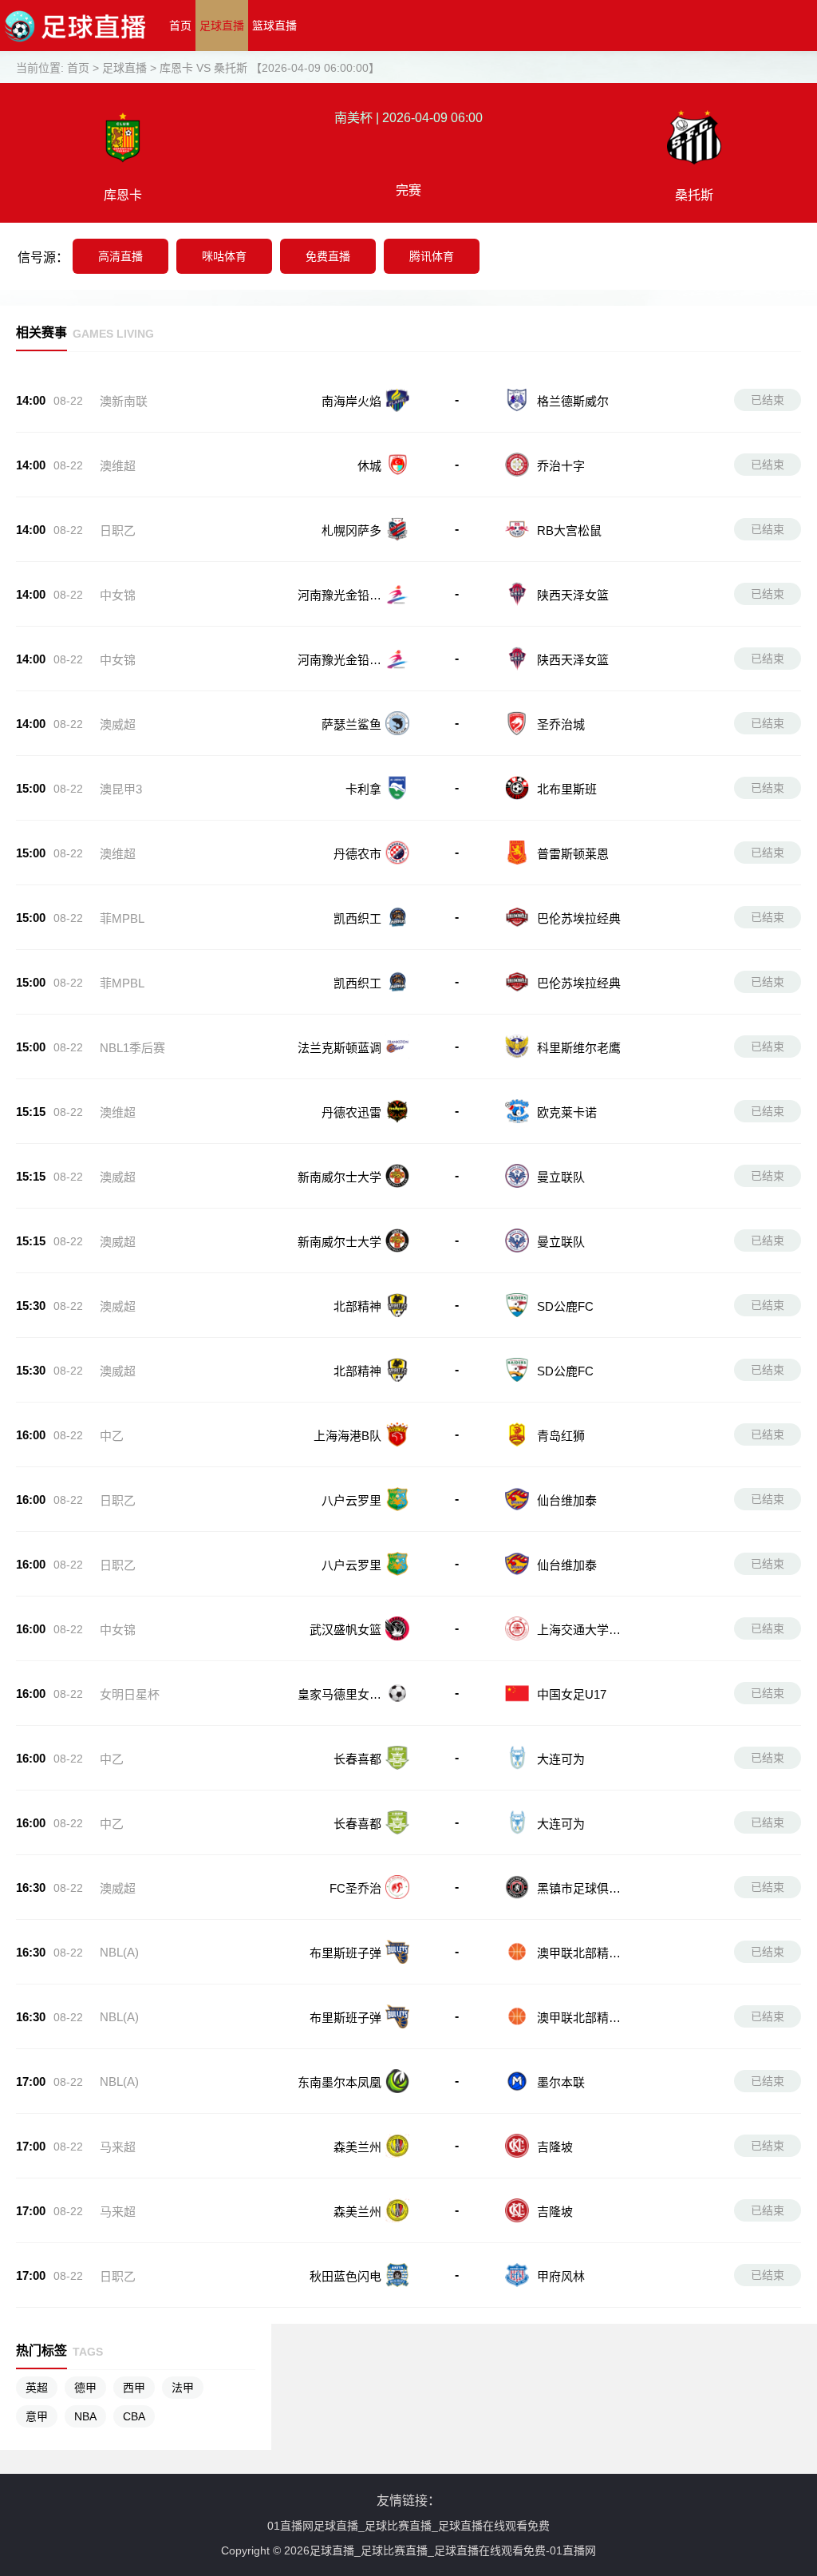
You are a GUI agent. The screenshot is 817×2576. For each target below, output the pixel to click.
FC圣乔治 (355, 1888)
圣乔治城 (561, 724)
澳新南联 (124, 401)
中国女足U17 (572, 1694)
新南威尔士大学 (339, 1177)
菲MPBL (122, 918)
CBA (134, 2416)
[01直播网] (75, 47)
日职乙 (118, 530)
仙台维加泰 (567, 1500)
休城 (369, 466)
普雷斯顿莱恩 (573, 854)
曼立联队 (561, 1177)
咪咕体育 (224, 256)
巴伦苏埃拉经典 (579, 918)
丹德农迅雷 (351, 1112)
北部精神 (357, 1306)
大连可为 (561, 1759)
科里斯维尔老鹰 (579, 1048)
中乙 (112, 1436)
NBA (85, 2416)
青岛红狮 (561, 1436)
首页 (180, 26)
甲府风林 (561, 2276)
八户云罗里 (351, 1500)
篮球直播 (274, 26)
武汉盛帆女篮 (345, 1630)
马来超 (118, 2147)
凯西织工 (357, 918)
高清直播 (120, 256)
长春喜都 (357, 1759)
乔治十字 (561, 466)
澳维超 (118, 466)
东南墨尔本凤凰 (339, 2082)
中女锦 (118, 595)
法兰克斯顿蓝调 (339, 1048)
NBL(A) (119, 1952)
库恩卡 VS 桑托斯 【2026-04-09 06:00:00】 (270, 68)
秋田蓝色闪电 (345, 2276)
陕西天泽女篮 (573, 595)
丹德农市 (357, 854)
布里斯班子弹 (345, 1953)
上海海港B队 (347, 1436)
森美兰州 (357, 2147)
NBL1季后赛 (132, 1048)
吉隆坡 (555, 2147)
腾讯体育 (432, 256)
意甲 (37, 2416)
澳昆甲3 (121, 789)
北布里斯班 (567, 789)
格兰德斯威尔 (573, 401)
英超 (37, 2388)
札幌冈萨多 (351, 530)
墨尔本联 (561, 2082)
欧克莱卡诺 (567, 1112)
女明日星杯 (130, 1694)
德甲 (85, 2388)
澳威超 (118, 724)
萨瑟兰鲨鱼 (351, 724)
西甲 (134, 2388)
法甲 (183, 2388)
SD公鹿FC (565, 1306)
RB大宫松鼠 (569, 530)
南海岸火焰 (351, 401)
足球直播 (222, 26)
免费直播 (328, 256)
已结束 (768, 400)
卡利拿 (363, 789)
